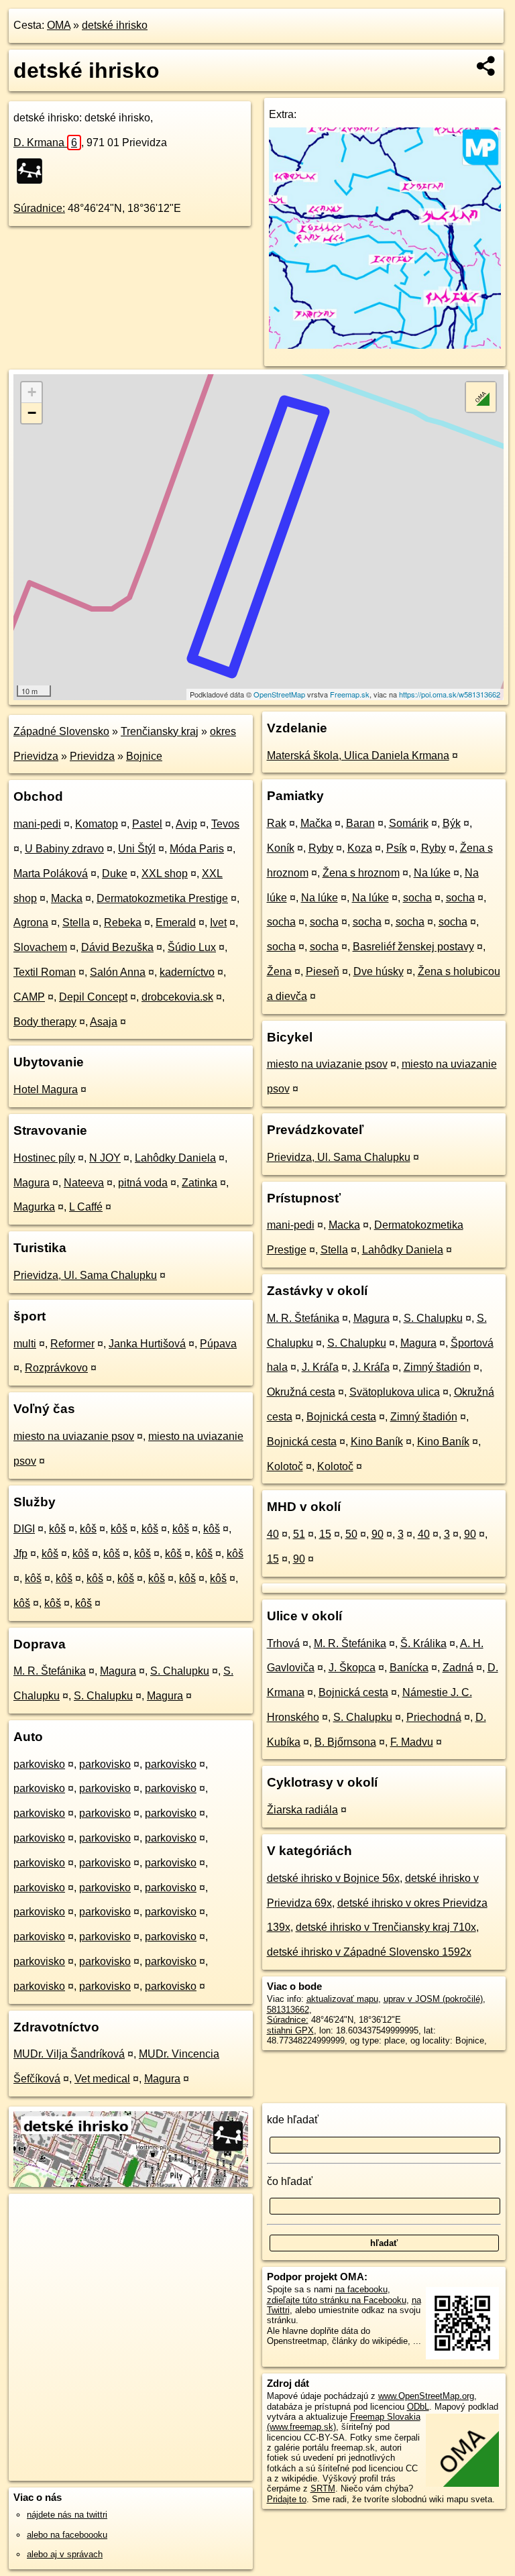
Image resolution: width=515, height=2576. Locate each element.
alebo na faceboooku (67, 2535)
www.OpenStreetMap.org (426, 2396)
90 (378, 1534)
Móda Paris (197, 849)
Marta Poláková (51, 874)
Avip (186, 824)
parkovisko (39, 1764)
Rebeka (123, 922)
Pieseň (323, 971)
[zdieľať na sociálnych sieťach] (487, 66)
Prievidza (92, 756)
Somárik (409, 823)
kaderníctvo (187, 972)
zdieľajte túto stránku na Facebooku (337, 2300)
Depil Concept (93, 997)
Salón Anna (118, 972)
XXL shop (165, 874)
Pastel (147, 824)
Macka (67, 898)
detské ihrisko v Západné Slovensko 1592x (369, 1952)
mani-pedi (37, 824)
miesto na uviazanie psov (74, 1436)
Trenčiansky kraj (160, 731)
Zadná (458, 1668)
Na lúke (432, 873)
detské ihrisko (115, 25)
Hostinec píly (44, 1158)
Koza (360, 848)
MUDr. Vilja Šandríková (69, 2054)
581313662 (288, 2010)
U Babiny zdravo (64, 849)
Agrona (31, 922)
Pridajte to (287, 2499)
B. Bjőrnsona (345, 1742)
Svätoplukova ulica (395, 1392)
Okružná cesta (301, 1392)
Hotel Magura (46, 1089)
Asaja (104, 1022)
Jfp (20, 1554)
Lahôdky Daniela (175, 1158)
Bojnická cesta (341, 1417)
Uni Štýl (137, 849)
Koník (281, 848)
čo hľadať (290, 2181)
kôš (57, 1529)
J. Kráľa (320, 1367)
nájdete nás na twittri (67, 2515)
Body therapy (45, 1022)
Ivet (218, 922)
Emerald (176, 922)
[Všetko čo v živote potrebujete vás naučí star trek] (385, 345)
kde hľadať (293, 2120)
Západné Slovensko (61, 731)
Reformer (72, 1344)
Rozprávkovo (56, 1368)
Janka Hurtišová (147, 1344)
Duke (115, 874)
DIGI (24, 1529)
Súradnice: (39, 208)
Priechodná (434, 1717)
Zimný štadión (437, 1367)
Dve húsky (379, 971)
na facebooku (361, 2289)
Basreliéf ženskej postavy (413, 947)
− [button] (32, 413)
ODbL (418, 2407)
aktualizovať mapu (342, 1999)
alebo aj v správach (65, 2554)
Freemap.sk (350, 694)
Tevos (225, 824)
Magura (32, 1183)
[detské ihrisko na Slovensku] (34, 171)
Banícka (409, 1668)
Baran (360, 823)
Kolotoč (285, 1466)
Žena (279, 971)
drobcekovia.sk (177, 997)
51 (299, 1534)
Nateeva (84, 1183)
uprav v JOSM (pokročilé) (433, 1999)
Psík (397, 848)
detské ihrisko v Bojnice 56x (333, 1878)
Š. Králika (423, 1643)
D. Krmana (45, 143)
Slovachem (40, 947)
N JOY (105, 1158)
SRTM (323, 2488)
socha (417, 898)
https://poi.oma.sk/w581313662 (450, 694)
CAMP (29, 997)
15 (325, 1534)
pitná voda (143, 1183)
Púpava (218, 1344)
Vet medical (102, 2079)
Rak (277, 823)
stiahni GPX (290, 2030)
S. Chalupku (180, 1671)
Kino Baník (377, 1442)
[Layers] (481, 397)
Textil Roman (45, 972)
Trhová (283, 1643)
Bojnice (144, 756)
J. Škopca (352, 1668)
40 (273, 1534)
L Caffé (86, 1207)
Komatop (97, 824)
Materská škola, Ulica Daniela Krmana (358, 755)
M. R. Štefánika (50, 1671)
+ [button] (32, 392)
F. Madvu (412, 1742)
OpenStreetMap (279, 694)
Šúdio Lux (192, 947)
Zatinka (199, 1183)
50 (351, 1534)
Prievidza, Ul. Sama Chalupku (85, 1275)
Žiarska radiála (302, 1810)
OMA (59, 25)
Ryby (321, 848)
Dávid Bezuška (117, 947)
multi (25, 1344)
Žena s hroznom (361, 873)
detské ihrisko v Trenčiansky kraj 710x (386, 1927)
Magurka (34, 1207)
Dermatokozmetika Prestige (162, 898)
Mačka (316, 823)
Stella (76, 922)
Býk (452, 823)
